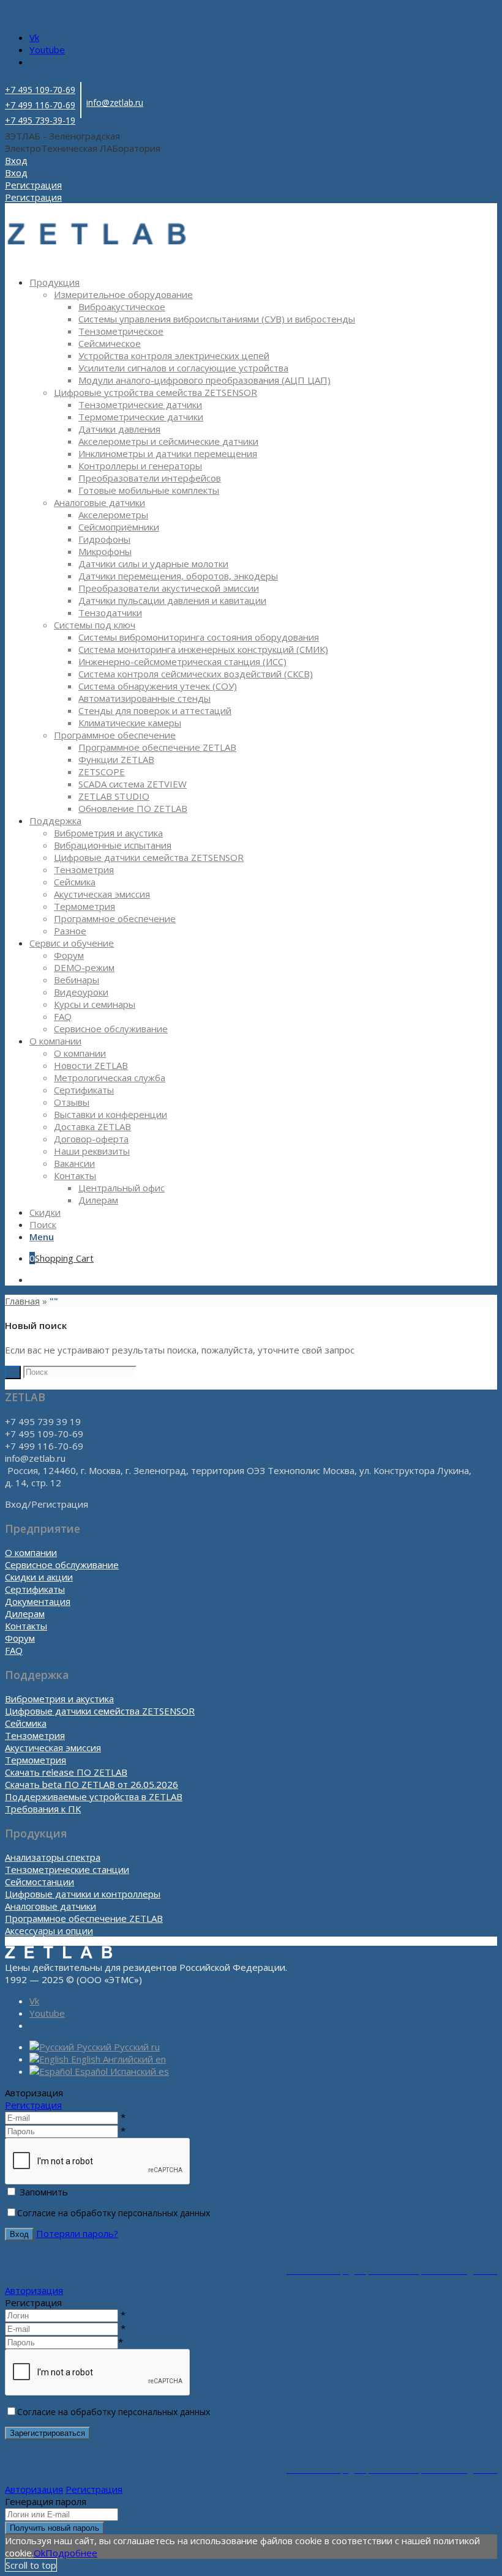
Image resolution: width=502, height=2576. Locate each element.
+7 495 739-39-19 (40, 120)
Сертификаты (35, 1589)
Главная (22, 1301)
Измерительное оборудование (123, 294)
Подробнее (71, 2553)
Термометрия (36, 1760)
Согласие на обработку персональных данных (114, 2213)
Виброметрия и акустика (59, 1699)
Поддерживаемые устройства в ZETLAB (94, 1796)
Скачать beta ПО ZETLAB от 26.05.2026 (92, 1784)
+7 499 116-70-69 (40, 105)
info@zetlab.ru (115, 102)
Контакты (26, 1626)
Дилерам (25, 1614)
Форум (20, 1638)
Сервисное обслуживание (62, 1565)
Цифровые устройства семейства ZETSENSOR (155, 392)
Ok (39, 2553)
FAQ (14, 1650)
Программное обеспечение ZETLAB (84, 1918)
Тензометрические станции (67, 1869)
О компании (31, 1552)
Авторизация (34, 2290)
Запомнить (44, 2192)
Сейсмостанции (39, 1882)
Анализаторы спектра (53, 1857)
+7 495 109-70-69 (40, 90)
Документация (38, 1601)
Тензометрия (35, 1735)
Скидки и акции (39, 1577)
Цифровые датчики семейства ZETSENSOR (100, 1711)
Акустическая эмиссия (53, 1748)
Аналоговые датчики (99, 502)
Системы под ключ (95, 625)
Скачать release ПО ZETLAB (66, 1772)
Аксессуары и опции (49, 1930)
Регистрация (33, 2105)
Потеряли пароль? (77, 2233)
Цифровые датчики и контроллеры (83, 1894)
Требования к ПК (43, 1809)
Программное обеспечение (115, 735)
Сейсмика (26, 1723)
